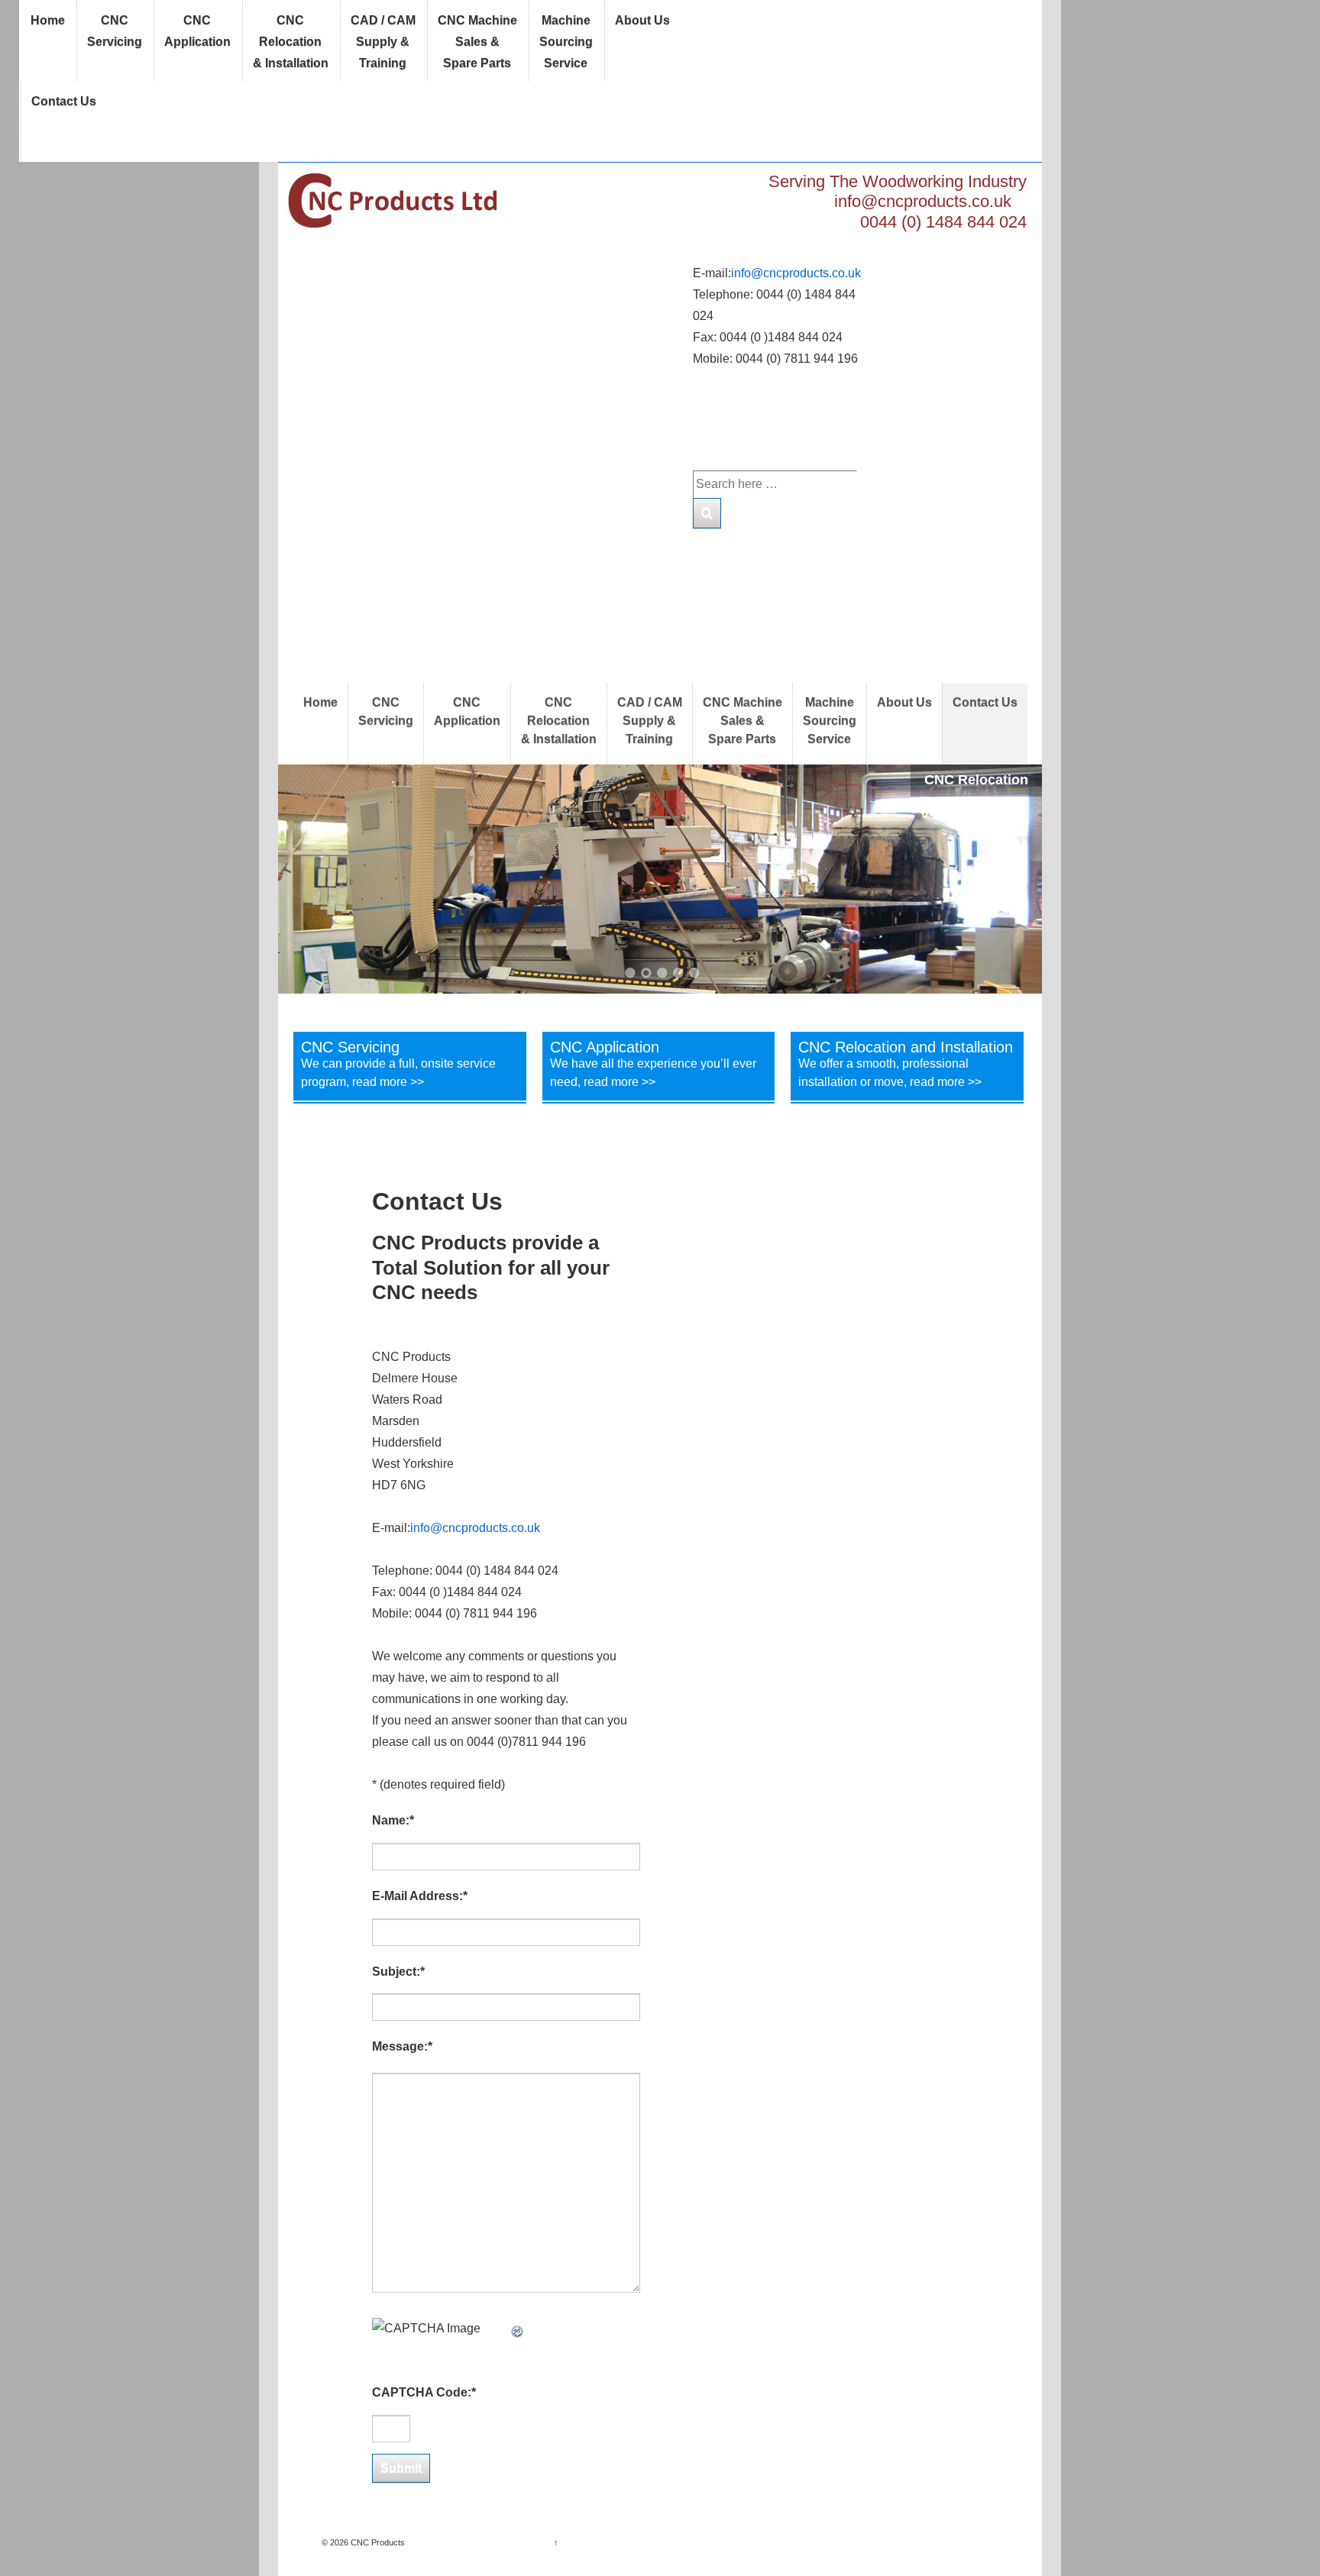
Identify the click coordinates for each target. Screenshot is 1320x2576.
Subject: (398, 1972)
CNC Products (377, 2542)
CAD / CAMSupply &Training (383, 42)
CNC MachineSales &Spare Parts (477, 42)
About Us (642, 20)
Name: (393, 1820)
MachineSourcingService (566, 42)
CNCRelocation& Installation (291, 42)
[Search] (707, 513)
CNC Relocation (976, 780)
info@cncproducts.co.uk (923, 201)
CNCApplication (197, 31)
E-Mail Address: (420, 1896)
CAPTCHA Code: (424, 2392)
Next (1011, 879)
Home (48, 20)
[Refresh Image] (518, 2328)
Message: (402, 2046)
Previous (309, 879)
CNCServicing (115, 31)
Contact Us (64, 101)
